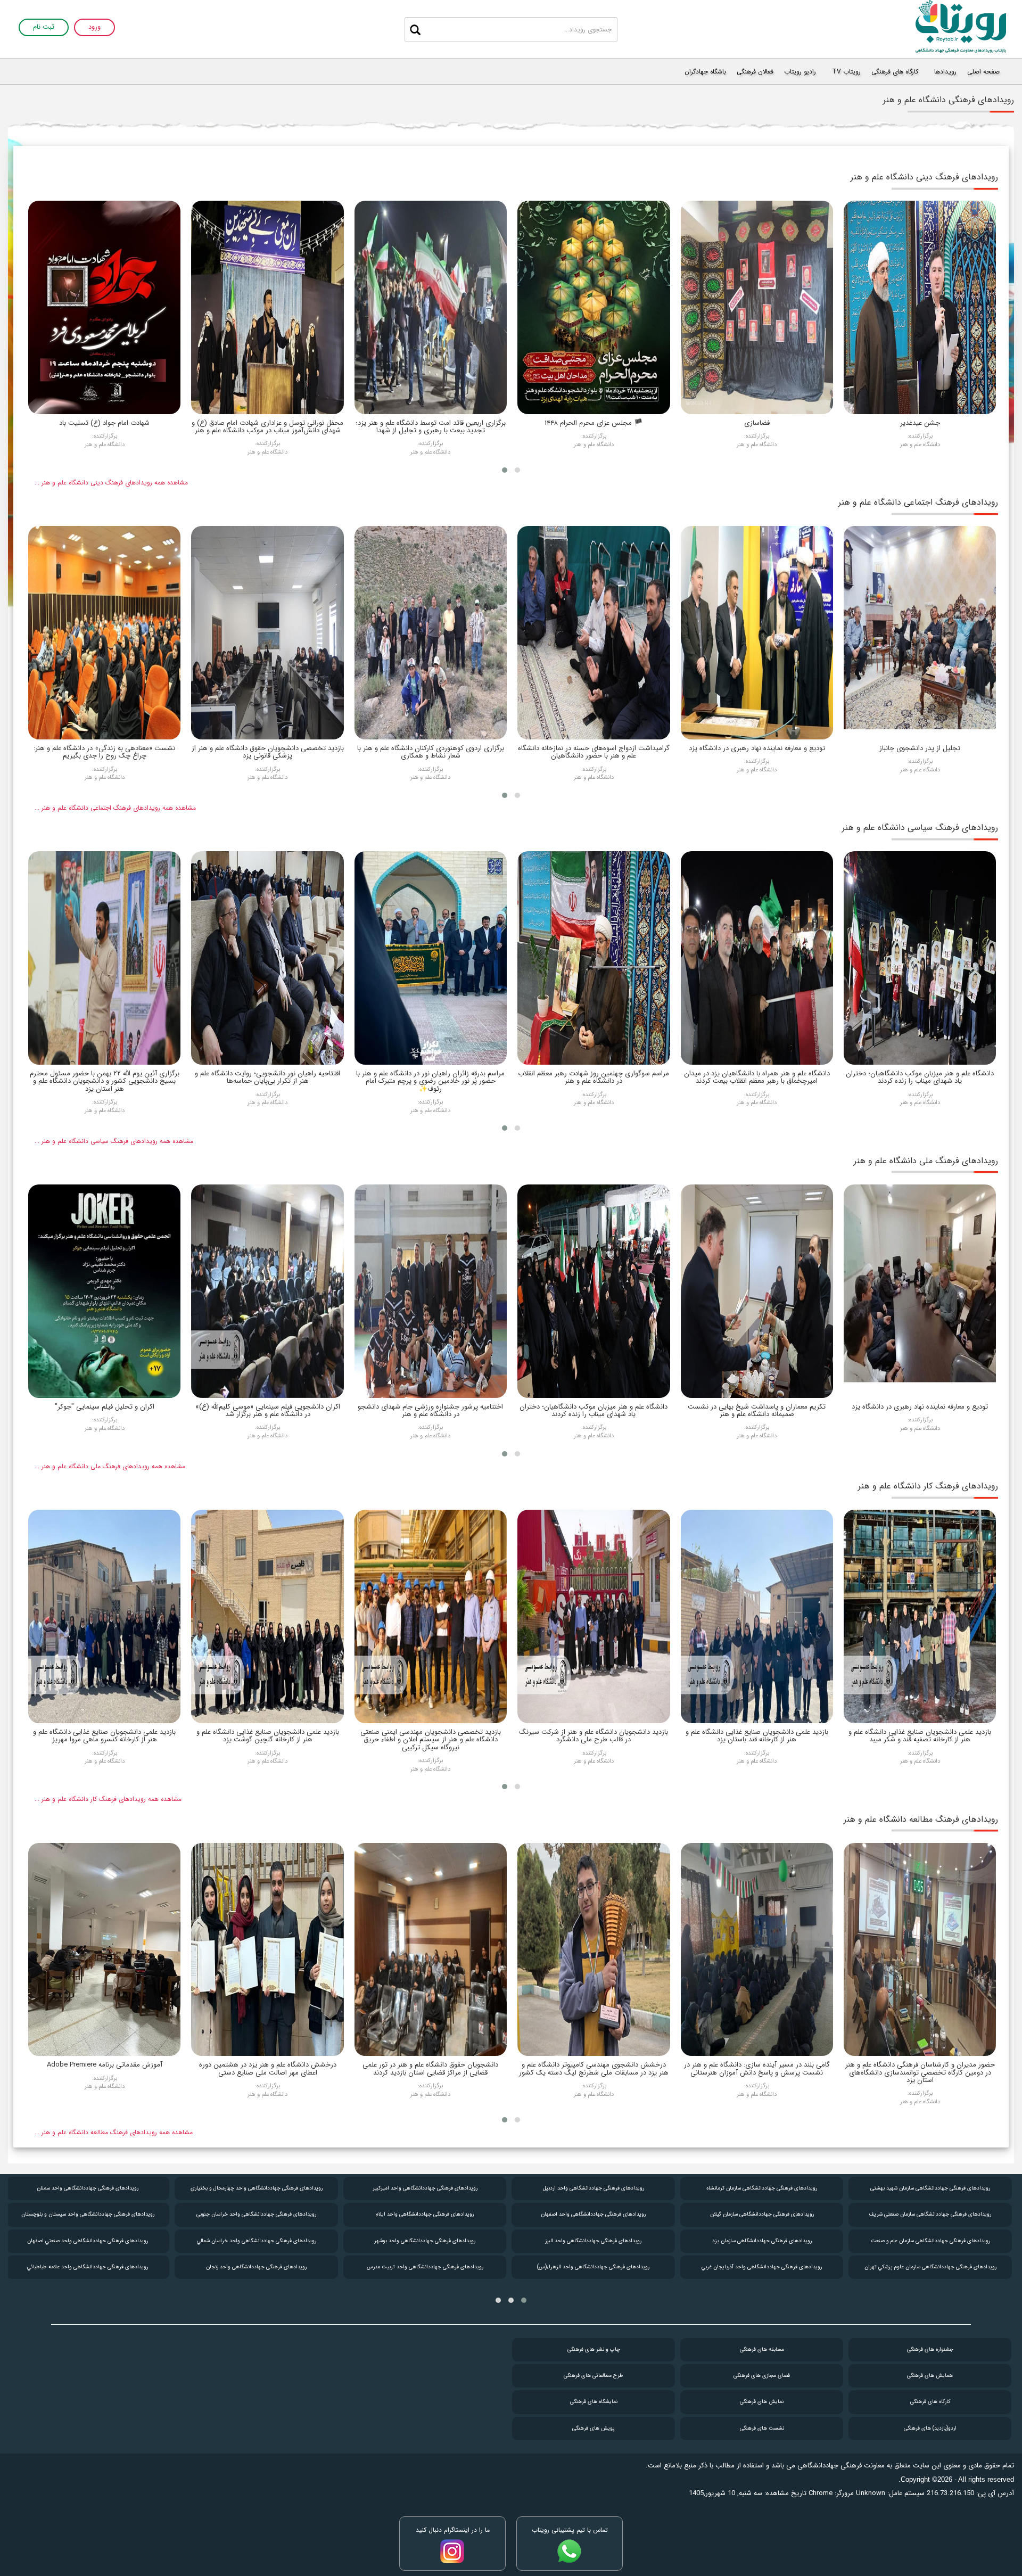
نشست (762, 2428)
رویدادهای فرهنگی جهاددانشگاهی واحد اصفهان (762, 2214)
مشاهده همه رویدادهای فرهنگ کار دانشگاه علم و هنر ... (108, 1799)
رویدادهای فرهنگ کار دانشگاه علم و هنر (928, 1486)
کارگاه (930, 2402)
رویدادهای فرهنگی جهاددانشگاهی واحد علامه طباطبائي (256, 2267)
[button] (517, 470)
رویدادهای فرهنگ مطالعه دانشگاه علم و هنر (921, 1819)
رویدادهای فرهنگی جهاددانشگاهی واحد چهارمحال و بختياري (425, 2188)
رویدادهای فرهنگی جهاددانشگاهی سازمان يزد (931, 2241)
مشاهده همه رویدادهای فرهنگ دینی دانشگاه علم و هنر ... (111, 483)
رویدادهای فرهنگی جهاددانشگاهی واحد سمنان (256, 2188)
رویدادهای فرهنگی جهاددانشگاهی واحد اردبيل (762, 2188)
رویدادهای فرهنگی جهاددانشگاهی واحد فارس (88, 2241)
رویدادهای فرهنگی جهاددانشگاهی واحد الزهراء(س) (762, 2267)
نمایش (762, 2402)
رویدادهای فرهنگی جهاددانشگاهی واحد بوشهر (594, 2241)
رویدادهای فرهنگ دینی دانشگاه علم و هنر (924, 177)
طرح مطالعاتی (594, 2376)
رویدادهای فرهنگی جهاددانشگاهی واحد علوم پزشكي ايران (88, 2188)
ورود (94, 27)
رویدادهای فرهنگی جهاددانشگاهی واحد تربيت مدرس (594, 2267)
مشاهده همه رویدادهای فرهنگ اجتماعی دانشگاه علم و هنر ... (115, 808)
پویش (594, 2428)
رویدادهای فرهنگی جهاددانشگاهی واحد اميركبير (594, 2188)
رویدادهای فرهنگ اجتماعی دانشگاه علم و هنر (918, 502)
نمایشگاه (594, 2402)
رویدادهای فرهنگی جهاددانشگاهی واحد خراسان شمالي (425, 2241)
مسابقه (762, 2349)
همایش (930, 2376)
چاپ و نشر (594, 2349)
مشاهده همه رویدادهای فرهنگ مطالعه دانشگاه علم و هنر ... (114, 2132)
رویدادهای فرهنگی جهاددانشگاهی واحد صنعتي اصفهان (256, 2241)
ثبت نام (44, 27)
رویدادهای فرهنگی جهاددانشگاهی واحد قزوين (88, 2267)
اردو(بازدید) (930, 2428)
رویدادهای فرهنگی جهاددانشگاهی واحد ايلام (594, 2214)
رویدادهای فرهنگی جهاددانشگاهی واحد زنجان (425, 2267)
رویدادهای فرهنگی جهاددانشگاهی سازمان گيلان (931, 2214)
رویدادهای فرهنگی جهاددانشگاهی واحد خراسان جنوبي (425, 2214)
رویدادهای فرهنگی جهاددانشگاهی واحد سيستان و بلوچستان (257, 2214)
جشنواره (930, 2349)
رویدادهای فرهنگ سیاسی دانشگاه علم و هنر (920, 828)
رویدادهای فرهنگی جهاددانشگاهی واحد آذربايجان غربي (930, 2267)
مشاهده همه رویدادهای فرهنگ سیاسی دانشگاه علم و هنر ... (114, 1141)
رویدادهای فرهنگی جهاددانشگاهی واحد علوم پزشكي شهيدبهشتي (88, 2214)
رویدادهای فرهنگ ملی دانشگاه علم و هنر (926, 1161)
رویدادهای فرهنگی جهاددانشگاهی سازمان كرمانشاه (930, 2188)
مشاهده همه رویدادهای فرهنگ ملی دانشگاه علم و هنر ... (110, 1466)
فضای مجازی (762, 2376)
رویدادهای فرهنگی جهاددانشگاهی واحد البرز (762, 2241)
